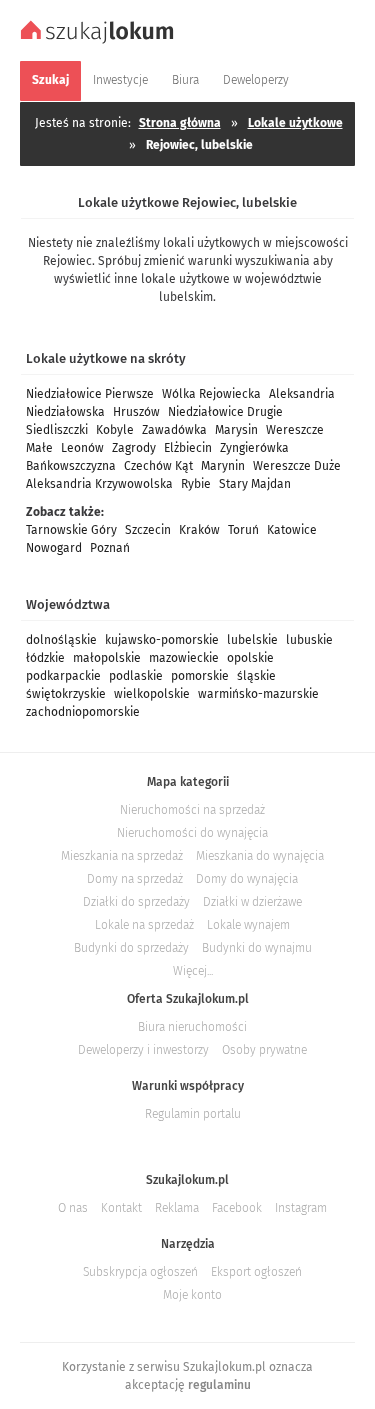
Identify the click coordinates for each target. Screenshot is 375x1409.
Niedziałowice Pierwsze (90, 394)
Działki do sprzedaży (136, 902)
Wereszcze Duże (297, 466)
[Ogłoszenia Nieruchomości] (99, 41)
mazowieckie (184, 658)
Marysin (236, 430)
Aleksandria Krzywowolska (99, 484)
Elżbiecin (188, 448)
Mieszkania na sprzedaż (122, 856)
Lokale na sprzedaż (144, 925)
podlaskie (136, 676)
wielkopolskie (152, 694)
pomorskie (200, 676)
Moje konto (192, 1295)
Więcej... (193, 971)
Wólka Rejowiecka (211, 394)
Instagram (301, 1208)
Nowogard (54, 548)
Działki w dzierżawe (252, 902)
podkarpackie (63, 676)
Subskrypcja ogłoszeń (140, 1272)
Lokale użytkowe (295, 123)
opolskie (250, 658)
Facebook (237, 1208)
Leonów (82, 448)
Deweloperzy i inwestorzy (143, 1050)
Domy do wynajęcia (247, 879)
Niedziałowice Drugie (225, 412)
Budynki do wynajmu (257, 948)
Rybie (196, 484)
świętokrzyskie (66, 694)
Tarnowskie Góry (71, 530)
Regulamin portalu (193, 1114)
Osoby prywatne (264, 1050)
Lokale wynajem (248, 925)
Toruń (243, 530)
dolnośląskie (61, 640)
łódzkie (45, 658)
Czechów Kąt (158, 466)
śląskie (256, 676)
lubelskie (252, 640)
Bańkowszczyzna (71, 466)
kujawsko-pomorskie (162, 640)
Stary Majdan (255, 484)
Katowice (292, 530)
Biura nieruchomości (192, 1027)
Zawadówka (174, 430)
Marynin (223, 466)
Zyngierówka (254, 448)
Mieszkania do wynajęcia (260, 856)
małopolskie (107, 658)
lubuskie (309, 640)
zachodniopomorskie (83, 712)
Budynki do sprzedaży (131, 948)
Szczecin (148, 530)
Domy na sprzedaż (135, 879)
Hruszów (136, 412)
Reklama (177, 1208)
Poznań (110, 548)
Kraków (199, 530)
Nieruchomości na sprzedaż (192, 810)
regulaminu (219, 1385)
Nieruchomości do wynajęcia (192, 833)
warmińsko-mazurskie (258, 694)
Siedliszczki (57, 430)
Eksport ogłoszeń (256, 1272)
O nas (73, 1208)
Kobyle (115, 430)
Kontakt (121, 1208)
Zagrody (134, 448)
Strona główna (180, 123)
